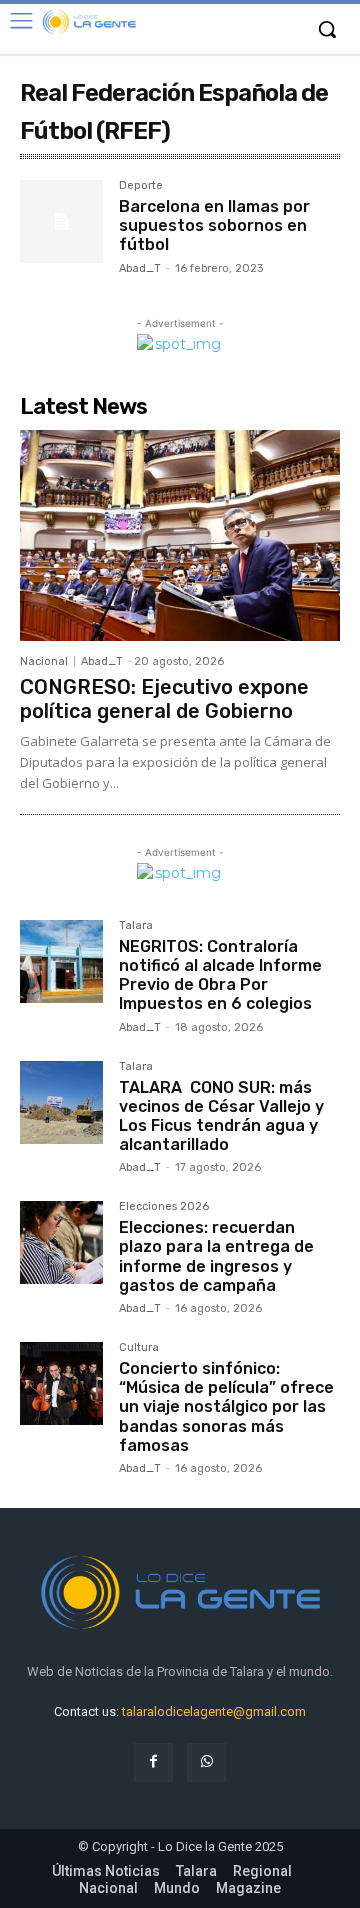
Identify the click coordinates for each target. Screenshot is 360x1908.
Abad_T (140, 268)
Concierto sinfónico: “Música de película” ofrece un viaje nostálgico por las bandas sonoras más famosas (226, 1407)
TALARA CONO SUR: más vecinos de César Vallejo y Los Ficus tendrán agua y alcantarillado (221, 1116)
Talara (136, 926)
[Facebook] (153, 1762)
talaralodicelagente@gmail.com (214, 1711)
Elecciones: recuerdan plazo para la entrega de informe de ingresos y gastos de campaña (216, 1256)
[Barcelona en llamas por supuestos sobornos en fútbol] (61, 221)
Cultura (139, 1348)
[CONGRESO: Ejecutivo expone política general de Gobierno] (180, 535)
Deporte (141, 186)
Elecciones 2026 (164, 1207)
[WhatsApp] (206, 1762)
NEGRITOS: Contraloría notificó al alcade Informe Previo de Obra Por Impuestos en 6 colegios (220, 975)
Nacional (44, 661)
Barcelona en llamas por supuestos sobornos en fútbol (214, 225)
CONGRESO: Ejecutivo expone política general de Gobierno (164, 699)
